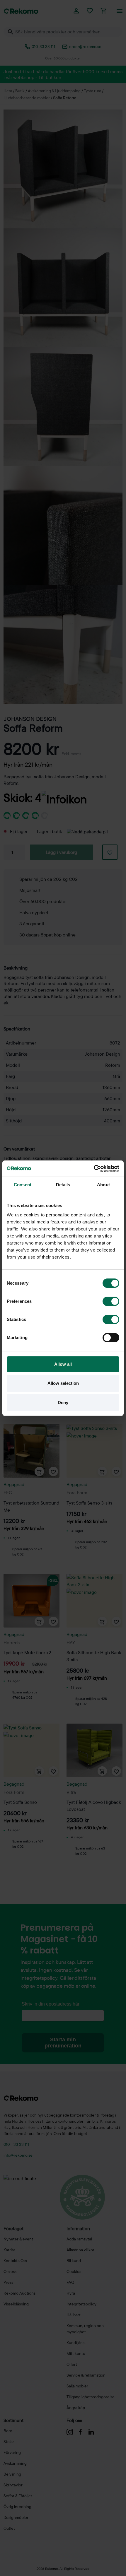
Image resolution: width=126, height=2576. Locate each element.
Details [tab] (63, 1185)
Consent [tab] (23, 1185)
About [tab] (103, 1185)
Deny (63, 1402)
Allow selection (63, 1383)
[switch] (111, 1301)
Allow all (63, 1364)
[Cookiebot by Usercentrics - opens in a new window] (94, 1169)
